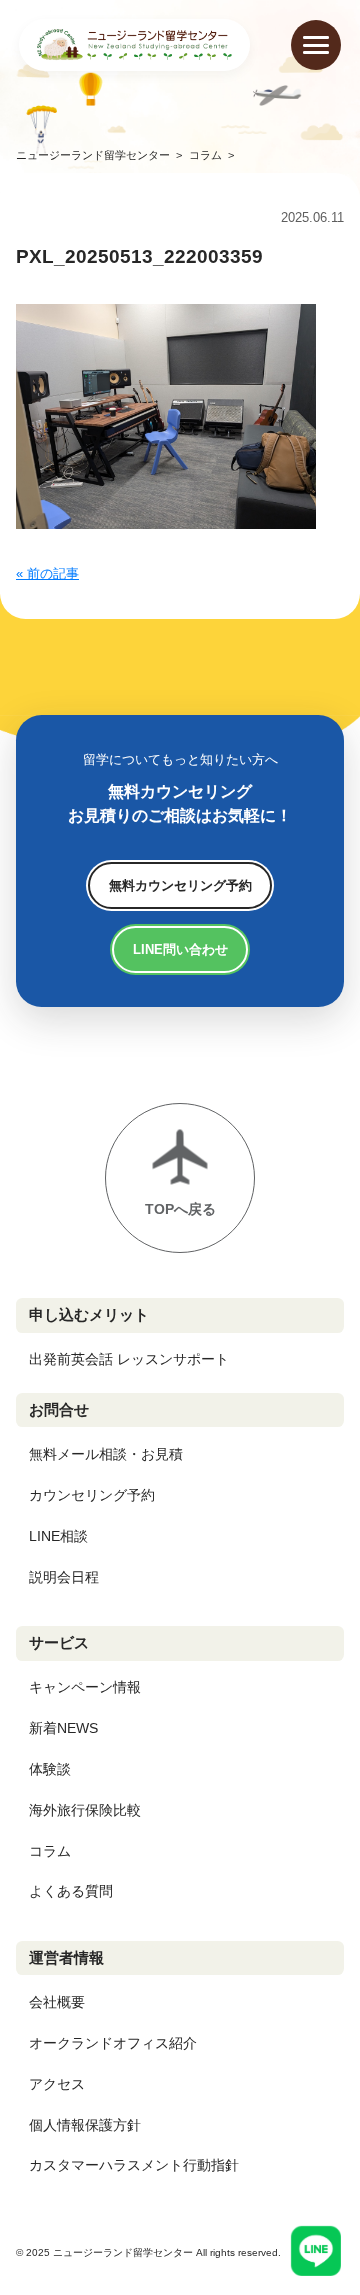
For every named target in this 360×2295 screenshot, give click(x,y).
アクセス (57, 2084)
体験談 (50, 1769)
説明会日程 (64, 1577)
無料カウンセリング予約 (180, 885)
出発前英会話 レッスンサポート (129, 1359)
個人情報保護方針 (85, 2125)
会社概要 (57, 2002)
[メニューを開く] (316, 45)
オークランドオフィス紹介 (113, 2043)
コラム (50, 1851)
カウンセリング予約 (92, 1495)
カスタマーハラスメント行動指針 (134, 2165)
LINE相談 (58, 1536)
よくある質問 (71, 1891)
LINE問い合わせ (180, 949)
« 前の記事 (47, 573)
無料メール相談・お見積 (106, 1454)
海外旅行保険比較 (85, 1810)
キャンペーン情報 (85, 1687)
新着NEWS (63, 1728)
